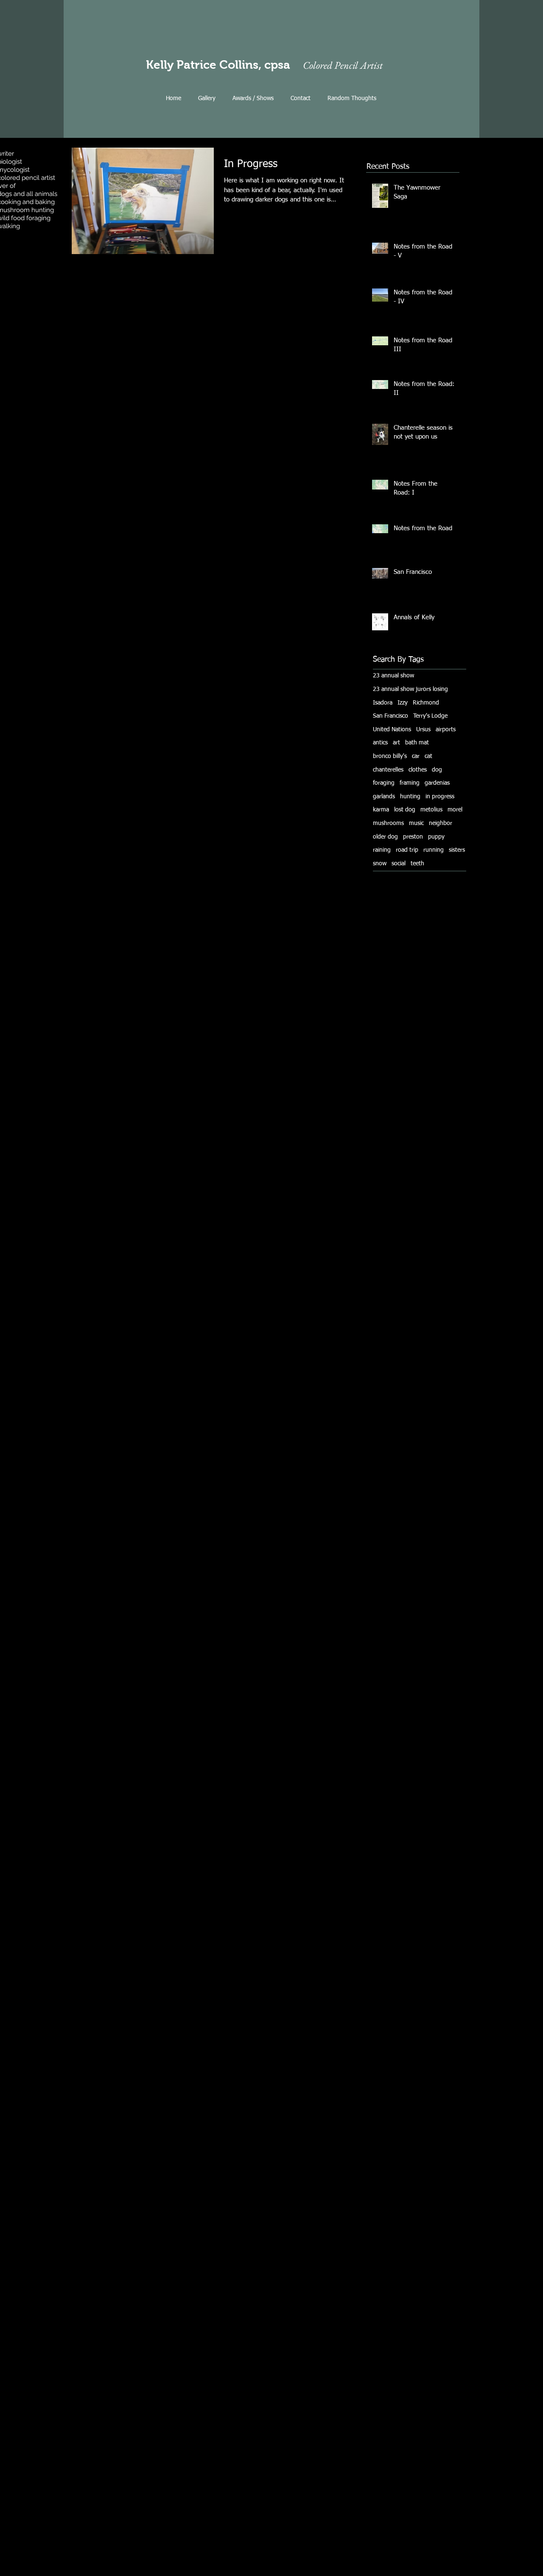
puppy (436, 837)
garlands (384, 797)
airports (446, 730)
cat (428, 756)
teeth (417, 864)
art (396, 743)
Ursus (423, 730)
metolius (431, 810)
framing (410, 783)
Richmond (426, 703)
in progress (440, 797)
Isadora (383, 703)
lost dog (405, 810)
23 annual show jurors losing (410, 689)
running (434, 850)
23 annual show (393, 676)
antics (380, 743)
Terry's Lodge (430, 716)
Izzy (403, 703)
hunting (410, 797)
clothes (418, 770)
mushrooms (388, 823)
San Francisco (390, 716)
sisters (457, 850)
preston (413, 837)
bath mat (417, 743)
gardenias (437, 783)
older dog (385, 837)
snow (380, 864)
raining (382, 850)
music (416, 823)
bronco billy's (390, 756)
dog (437, 770)
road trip (407, 850)
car (416, 756)
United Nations (392, 730)
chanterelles (388, 770)
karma (381, 810)
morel (455, 810)
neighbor (441, 823)
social (399, 864)
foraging (384, 783)
